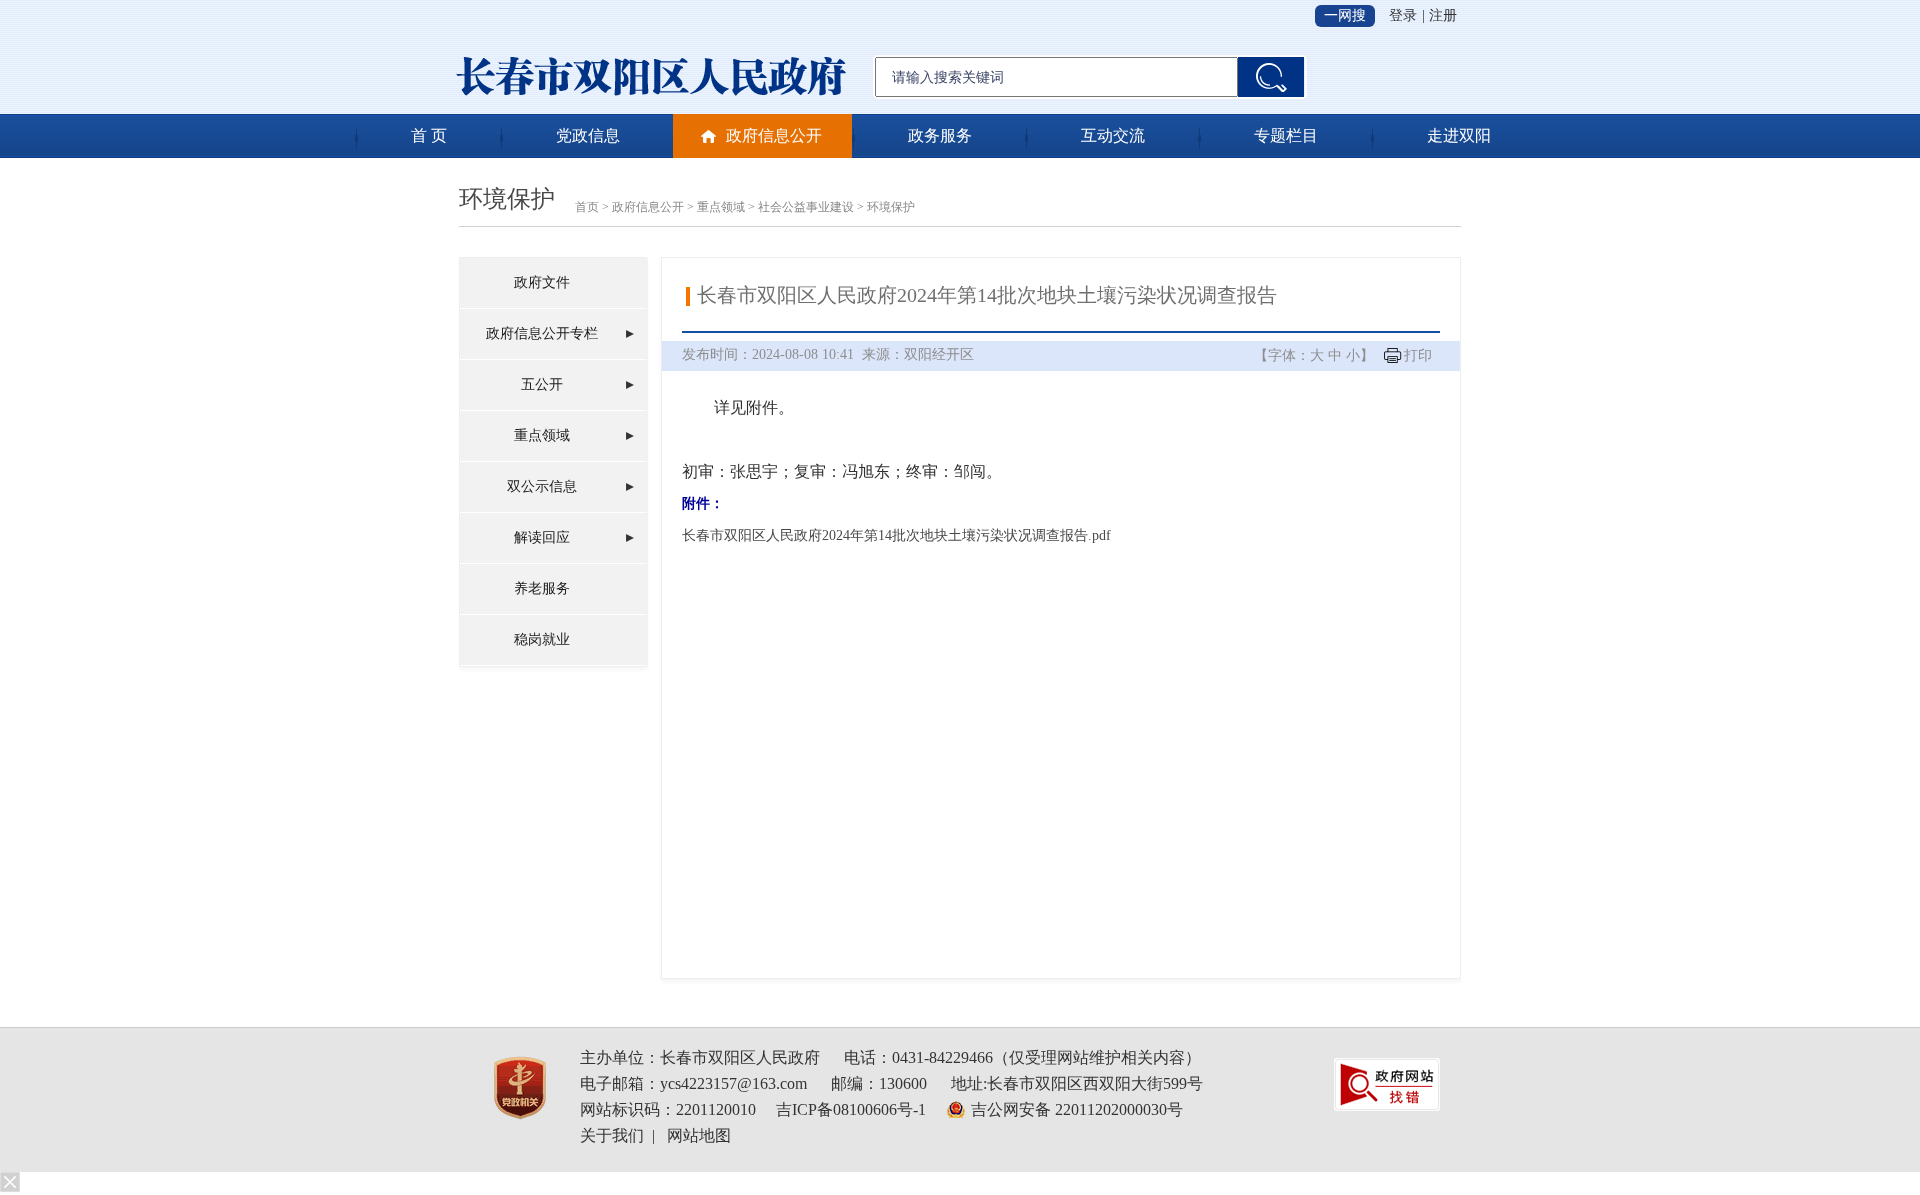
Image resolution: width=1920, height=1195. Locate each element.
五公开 (542, 384)
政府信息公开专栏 (542, 333)
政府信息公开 (774, 135)
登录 (1403, 15)
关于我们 (612, 1135)
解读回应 (542, 537)
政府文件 (542, 282)
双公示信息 (542, 486)
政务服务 (940, 135)
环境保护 (507, 199)
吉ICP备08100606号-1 (851, 1109)
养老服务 (542, 588)
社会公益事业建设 (806, 207)
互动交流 (1113, 135)
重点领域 (721, 207)
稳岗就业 (542, 639)
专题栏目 (1286, 135)
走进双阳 (1459, 135)
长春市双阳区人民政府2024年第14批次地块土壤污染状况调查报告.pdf (896, 535)
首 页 (429, 135)
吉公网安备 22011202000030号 (1077, 1109)
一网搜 (1345, 15)
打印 (1418, 355)
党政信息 (588, 135)
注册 (1443, 15)
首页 (587, 207)
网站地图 (699, 1135)
